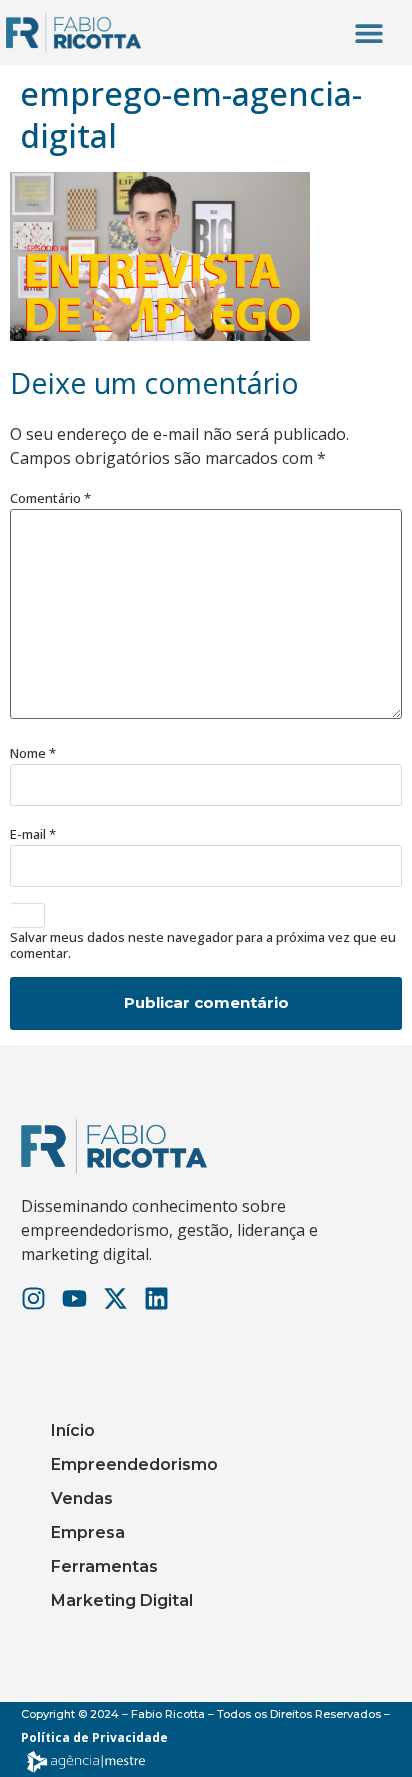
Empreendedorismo (134, 1464)
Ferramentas (104, 1566)
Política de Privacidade (94, 1737)
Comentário (50, 498)
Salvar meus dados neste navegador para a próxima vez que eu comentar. (203, 946)
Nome (33, 753)
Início (73, 1430)
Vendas (82, 1498)
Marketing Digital (122, 1600)
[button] (368, 32)
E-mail (33, 834)
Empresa (88, 1532)
